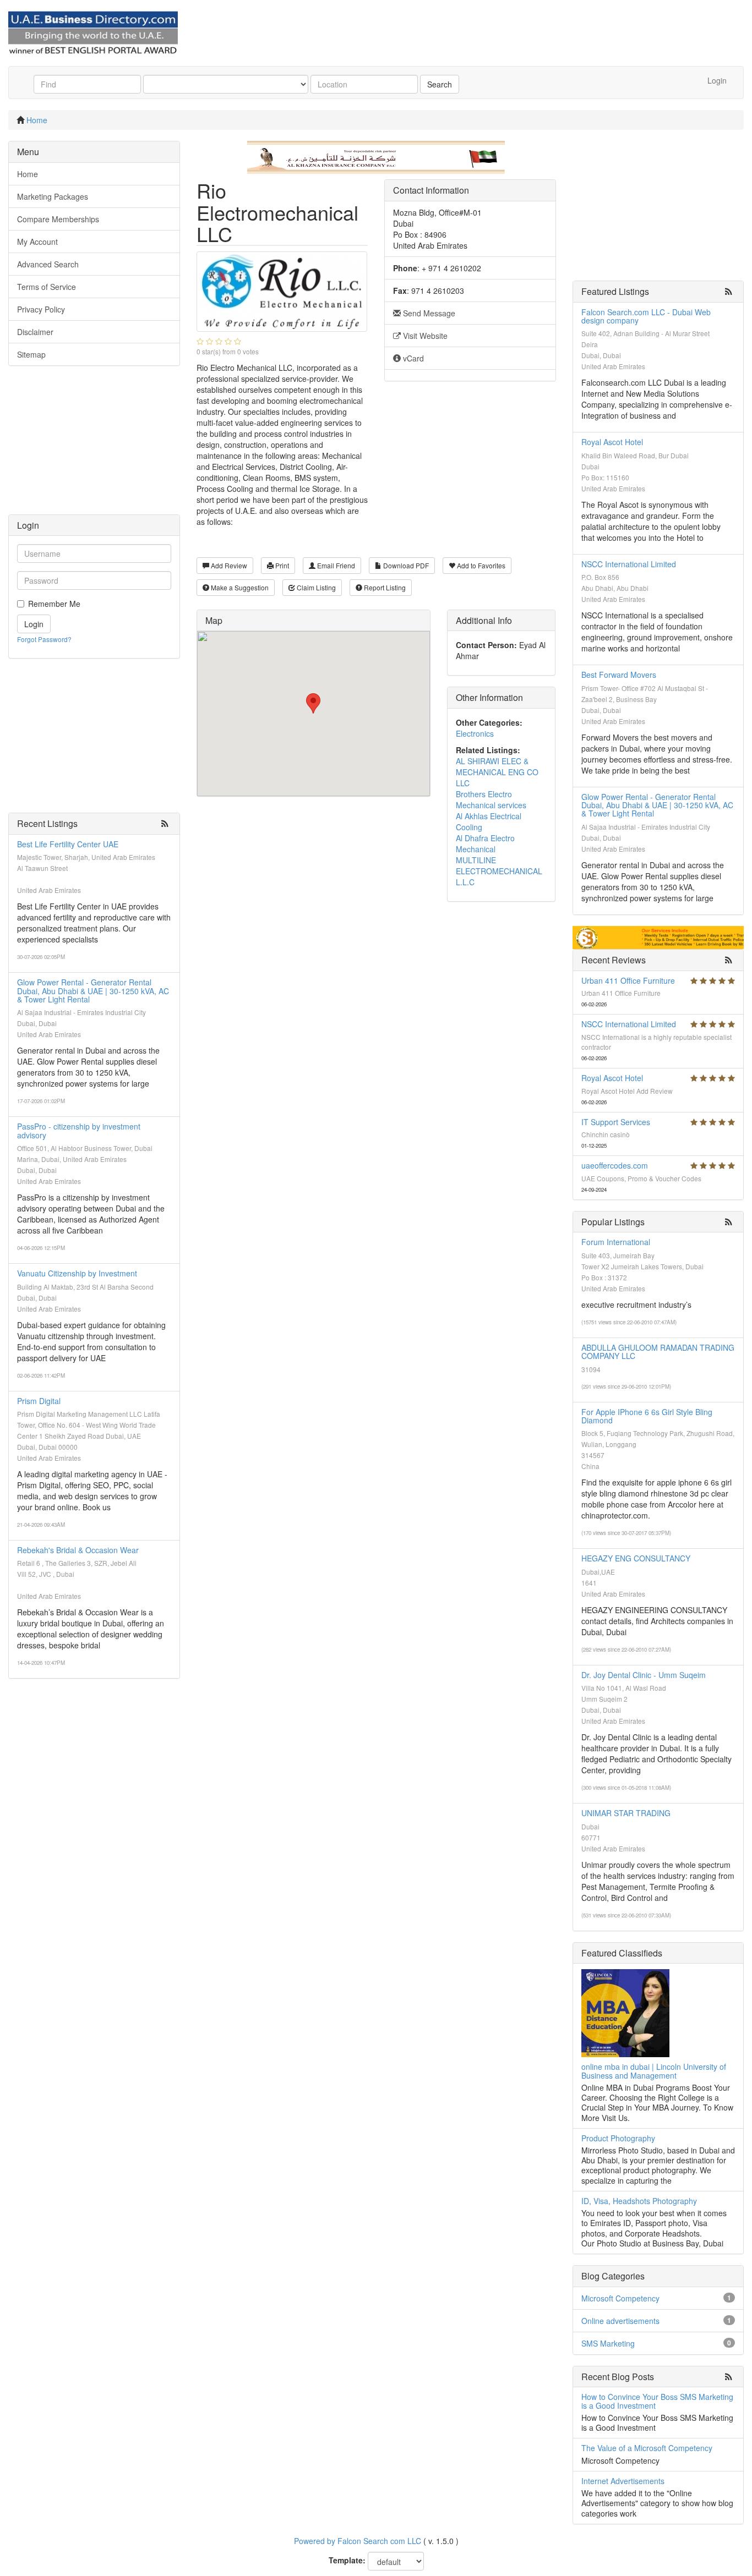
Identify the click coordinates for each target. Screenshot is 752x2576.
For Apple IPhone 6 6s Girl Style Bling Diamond (647, 1416)
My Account (37, 242)
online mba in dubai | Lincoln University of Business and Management (654, 2071)
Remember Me (54, 604)
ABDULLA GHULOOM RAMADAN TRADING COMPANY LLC (658, 1352)
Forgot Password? (44, 639)
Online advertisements (620, 2321)
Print (281, 565)
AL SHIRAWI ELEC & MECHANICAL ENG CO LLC (497, 772)
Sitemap (31, 354)
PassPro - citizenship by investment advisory (79, 1130)
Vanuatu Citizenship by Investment (77, 1273)
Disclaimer (35, 332)
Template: (347, 2560)
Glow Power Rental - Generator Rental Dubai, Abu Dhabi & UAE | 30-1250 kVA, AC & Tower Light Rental (93, 991)
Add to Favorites (480, 565)
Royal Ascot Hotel (612, 442)
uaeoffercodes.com (615, 1165)
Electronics (475, 733)
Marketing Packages (53, 196)
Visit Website (424, 336)
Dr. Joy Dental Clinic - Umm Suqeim (644, 1675)
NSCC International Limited (629, 564)
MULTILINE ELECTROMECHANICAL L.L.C (499, 871)
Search (440, 84)
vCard (412, 358)
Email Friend (335, 565)
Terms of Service (47, 287)
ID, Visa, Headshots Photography (639, 2201)
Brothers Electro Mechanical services (491, 799)
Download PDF (405, 565)
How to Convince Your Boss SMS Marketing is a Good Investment (657, 2401)
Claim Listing (315, 587)
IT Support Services (616, 1122)
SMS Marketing (608, 2343)
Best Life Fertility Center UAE (68, 844)
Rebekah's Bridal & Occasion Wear (78, 1550)
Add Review (228, 565)
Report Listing (384, 587)
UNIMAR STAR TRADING (626, 1813)
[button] (313, 703)
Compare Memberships (58, 219)
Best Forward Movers (619, 675)
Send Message (428, 313)
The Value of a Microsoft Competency (647, 2448)
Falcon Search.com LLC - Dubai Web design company (646, 316)
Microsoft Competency (620, 2298)
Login (717, 80)
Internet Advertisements (623, 2481)
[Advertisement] (94, 446)
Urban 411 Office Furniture (628, 980)
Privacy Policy (41, 309)
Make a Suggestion (239, 587)
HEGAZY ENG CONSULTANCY (636, 1558)
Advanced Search (48, 264)
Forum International (616, 1242)
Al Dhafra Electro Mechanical (485, 843)
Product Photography (618, 2138)
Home (37, 120)
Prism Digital (39, 1401)
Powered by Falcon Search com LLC (358, 2541)
